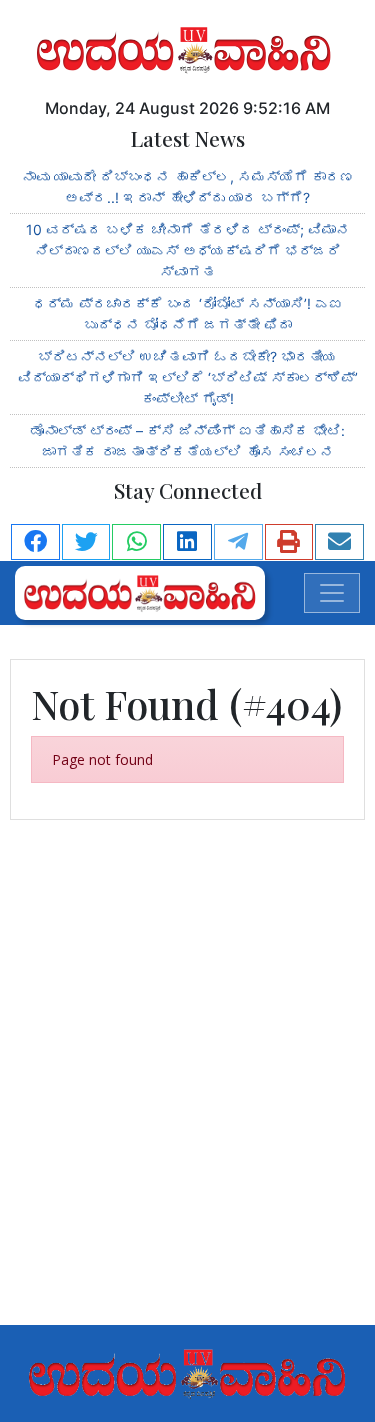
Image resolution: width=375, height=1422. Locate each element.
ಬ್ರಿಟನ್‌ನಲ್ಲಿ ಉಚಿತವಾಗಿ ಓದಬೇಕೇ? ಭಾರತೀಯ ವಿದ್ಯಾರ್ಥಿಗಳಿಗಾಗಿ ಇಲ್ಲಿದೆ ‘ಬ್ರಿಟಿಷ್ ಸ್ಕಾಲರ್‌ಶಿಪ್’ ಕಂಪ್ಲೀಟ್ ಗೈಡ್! (188, 377)
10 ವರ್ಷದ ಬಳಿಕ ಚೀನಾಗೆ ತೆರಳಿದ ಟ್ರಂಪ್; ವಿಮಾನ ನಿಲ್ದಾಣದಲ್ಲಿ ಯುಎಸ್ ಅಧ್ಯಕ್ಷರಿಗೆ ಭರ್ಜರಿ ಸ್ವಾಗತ (188, 250)
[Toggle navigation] (332, 593)
